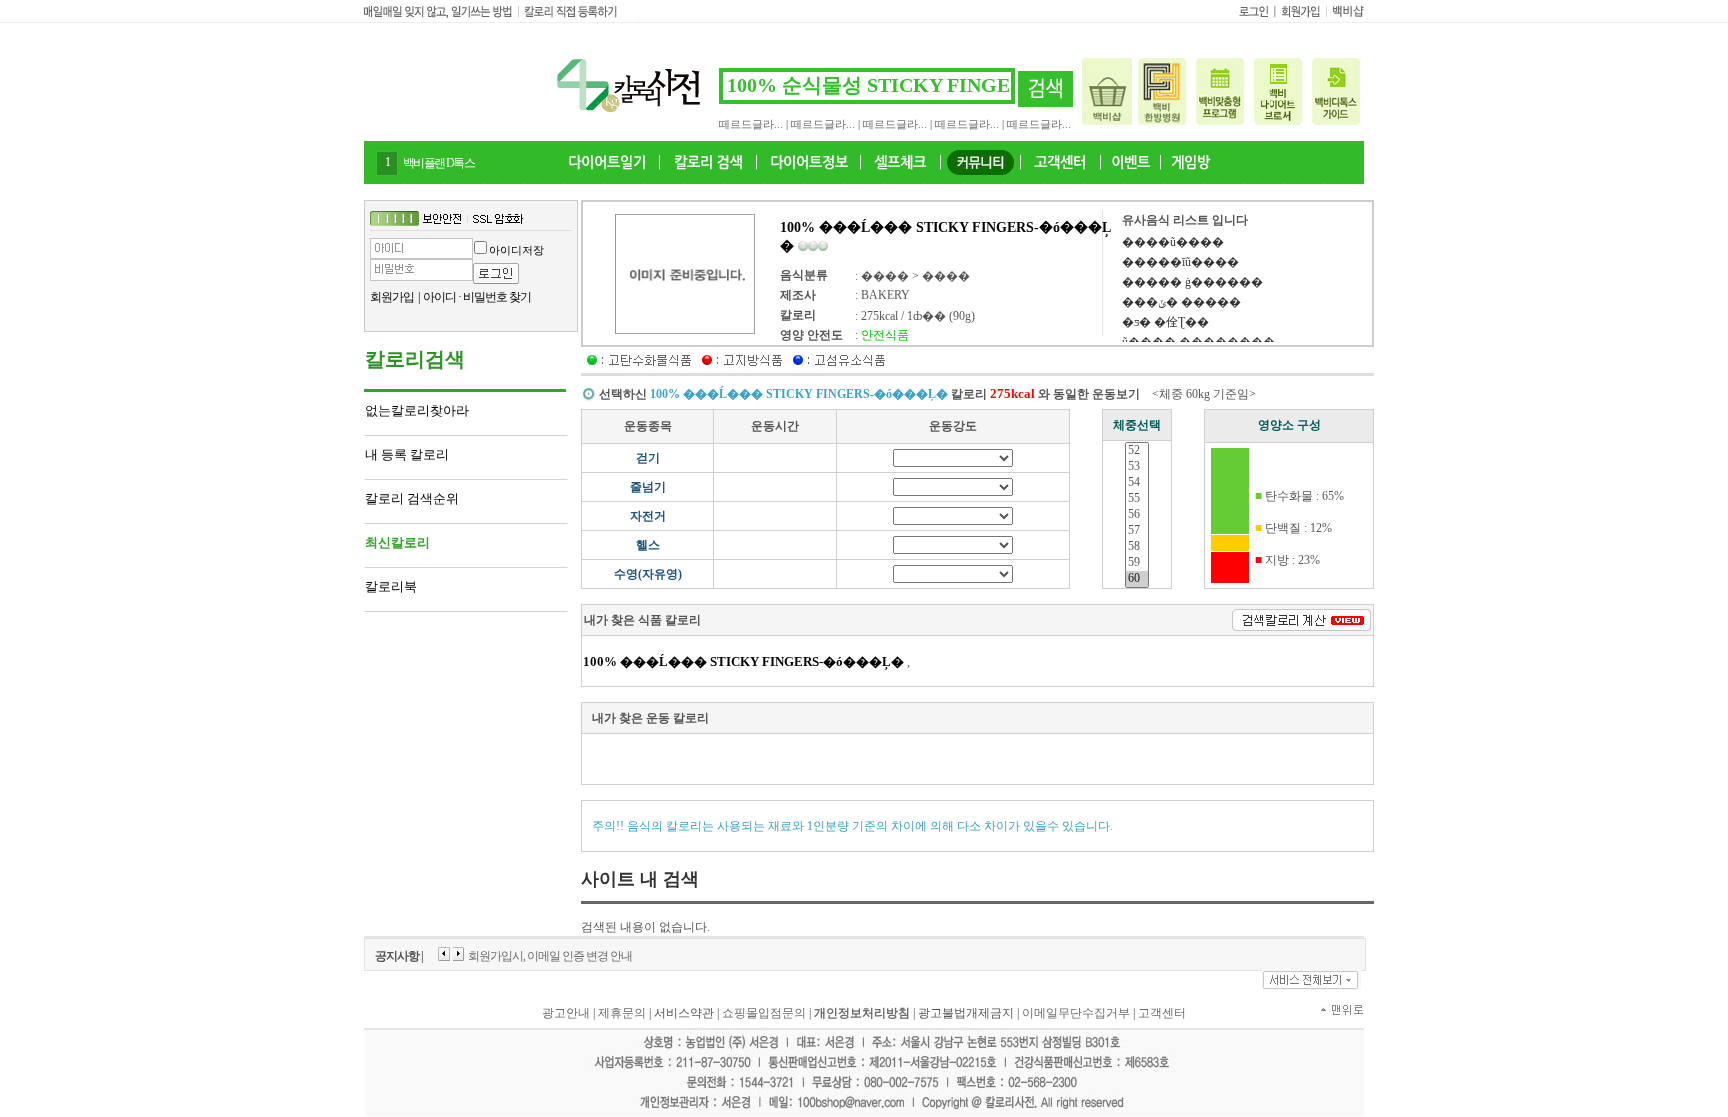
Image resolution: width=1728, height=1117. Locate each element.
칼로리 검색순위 (412, 498)
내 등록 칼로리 (407, 454)
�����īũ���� (1180, 262)
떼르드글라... (751, 124)
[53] (1137, 467)
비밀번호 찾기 (497, 297)
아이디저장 (516, 250)
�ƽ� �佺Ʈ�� (1165, 322)
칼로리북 (391, 586)
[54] (1137, 483)
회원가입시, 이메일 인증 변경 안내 (550, 956)
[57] (1137, 531)
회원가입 (392, 297)
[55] (1137, 499)
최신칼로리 (397, 542)
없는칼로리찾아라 (417, 410)
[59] (1137, 563)
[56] (1137, 515)
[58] (1137, 547)
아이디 (439, 297)
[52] (1137, 451)
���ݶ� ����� (1181, 302)
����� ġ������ (1192, 282)
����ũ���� (1173, 242)
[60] (1137, 579)
